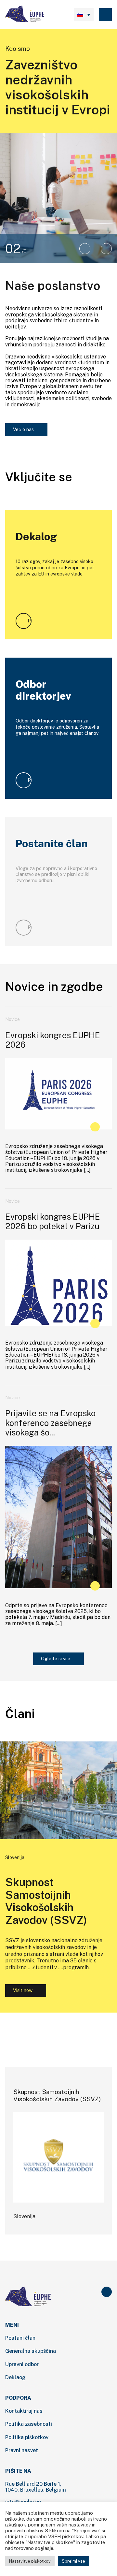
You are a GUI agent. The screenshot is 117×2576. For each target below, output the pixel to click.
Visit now (23, 1990)
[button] (85, 249)
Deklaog (15, 2377)
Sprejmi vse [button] (73, 2561)
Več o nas (23, 429)
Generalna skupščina (31, 2351)
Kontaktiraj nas (24, 2411)
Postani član (20, 2338)
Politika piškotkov (27, 2437)
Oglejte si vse (56, 1659)
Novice (13, 1019)
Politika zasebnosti (29, 2424)
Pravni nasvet (22, 2450)
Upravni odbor (22, 2364)
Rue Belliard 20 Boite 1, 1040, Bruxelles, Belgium (36, 2487)
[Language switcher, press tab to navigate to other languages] (84, 15)
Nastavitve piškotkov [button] (30, 2561)
